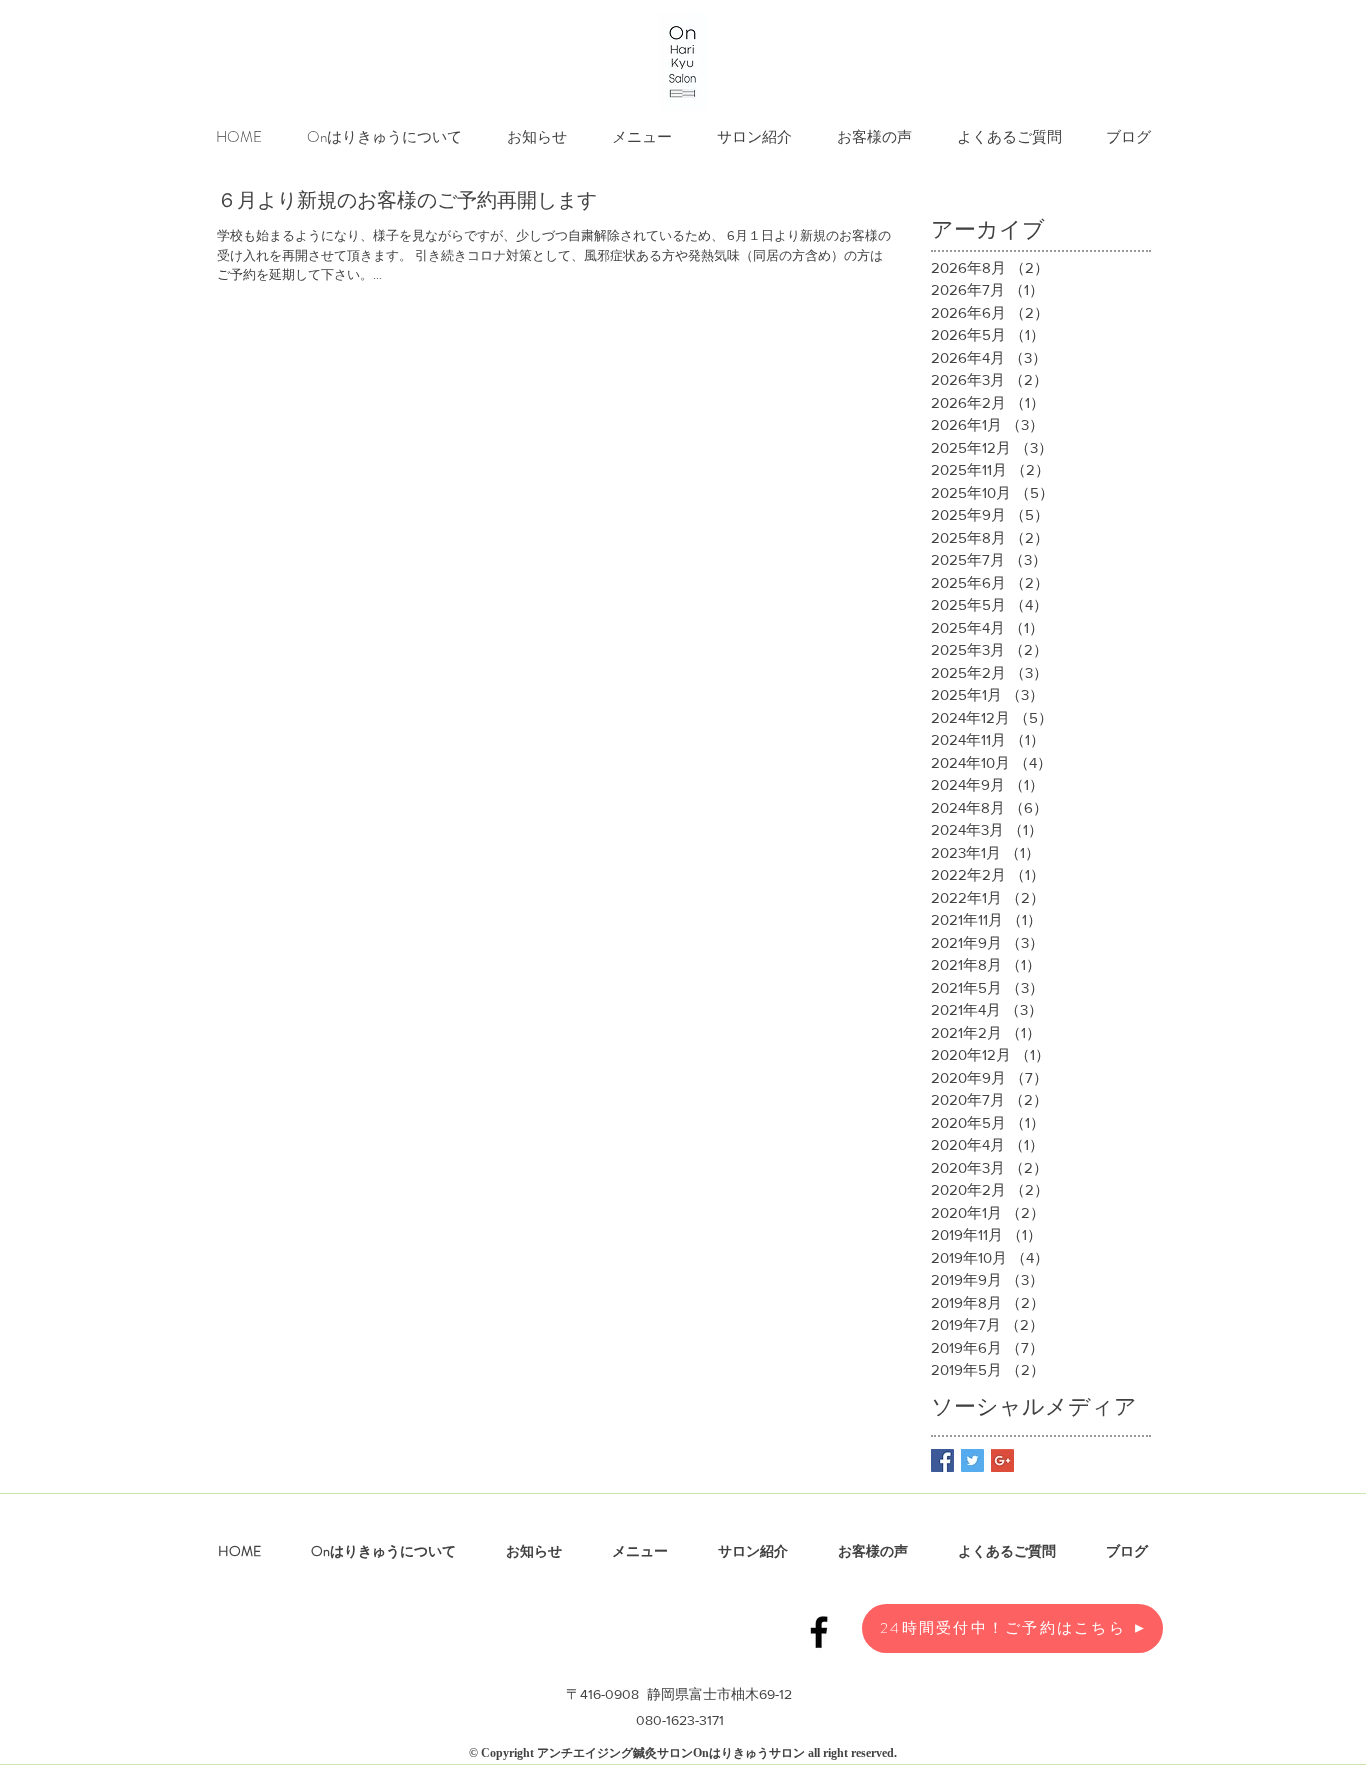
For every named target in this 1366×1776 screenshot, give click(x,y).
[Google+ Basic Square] (1002, 1460)
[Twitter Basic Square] (972, 1460)
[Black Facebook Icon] (819, 1632)
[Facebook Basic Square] (942, 1460)
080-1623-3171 (680, 1720)
